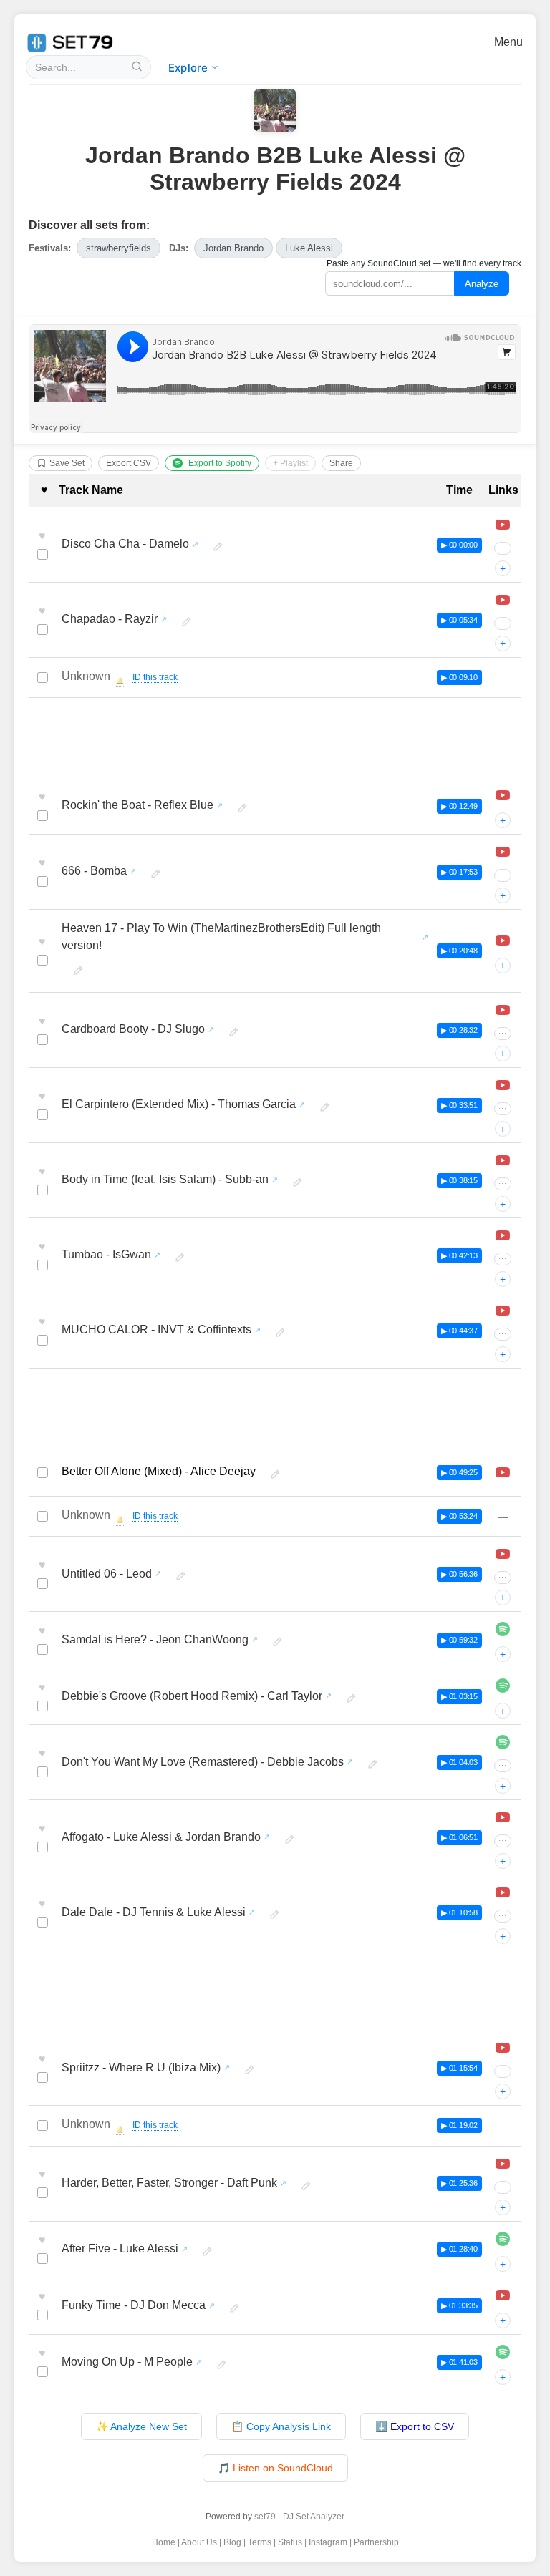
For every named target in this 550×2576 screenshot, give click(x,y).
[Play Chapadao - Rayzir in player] (503, 600)
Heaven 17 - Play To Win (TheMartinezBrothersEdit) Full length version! (221, 937)
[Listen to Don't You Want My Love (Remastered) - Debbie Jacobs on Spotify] (503, 1742)
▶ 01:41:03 (459, 2362)
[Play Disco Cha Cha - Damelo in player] (503, 525)
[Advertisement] (275, 742)
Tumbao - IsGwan (106, 1254)
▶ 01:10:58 (459, 1912)
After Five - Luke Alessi (120, 2249)
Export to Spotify (220, 463)
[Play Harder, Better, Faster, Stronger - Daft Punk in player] (503, 2164)
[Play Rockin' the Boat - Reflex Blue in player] (503, 795)
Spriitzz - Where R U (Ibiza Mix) (141, 2067)
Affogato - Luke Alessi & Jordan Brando (161, 1837)
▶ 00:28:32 (459, 1030)
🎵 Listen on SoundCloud (275, 2468)
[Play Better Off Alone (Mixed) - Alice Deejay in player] (503, 1472)
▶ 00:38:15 (459, 1180)
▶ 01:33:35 (459, 2305)
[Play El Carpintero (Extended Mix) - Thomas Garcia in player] (503, 1085)
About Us (199, 2542)
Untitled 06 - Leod (107, 1574)
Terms (260, 2542)
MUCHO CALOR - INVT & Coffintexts (156, 1330)
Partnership (376, 2542)
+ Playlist (290, 463)
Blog (232, 2542)
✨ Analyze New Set (141, 2426)
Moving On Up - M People (127, 2362)
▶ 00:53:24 (459, 1516)
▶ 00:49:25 (459, 1472)
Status (290, 2542)
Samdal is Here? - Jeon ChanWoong (155, 1639)
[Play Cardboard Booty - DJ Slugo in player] (503, 1010)
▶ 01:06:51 (459, 1837)
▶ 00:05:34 (459, 620)
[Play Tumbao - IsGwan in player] (503, 1235)
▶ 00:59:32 (459, 1640)
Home (164, 2542)
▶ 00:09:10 (459, 677)
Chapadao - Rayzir (110, 619)
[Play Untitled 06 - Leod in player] (503, 1554)
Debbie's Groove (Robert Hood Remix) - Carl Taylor (192, 1696)
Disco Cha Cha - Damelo (125, 544)
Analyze (482, 284)
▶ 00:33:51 (459, 1105)
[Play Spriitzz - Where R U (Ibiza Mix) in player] (503, 2048)
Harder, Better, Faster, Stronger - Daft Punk (169, 2183)
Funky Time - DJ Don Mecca (134, 2305)
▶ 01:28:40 (459, 2249)
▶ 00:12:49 (459, 806)
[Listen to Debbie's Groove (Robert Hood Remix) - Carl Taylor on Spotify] (503, 1686)
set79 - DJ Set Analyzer (299, 2517)
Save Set (67, 463)
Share (341, 463)
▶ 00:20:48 (459, 951)
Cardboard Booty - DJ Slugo (133, 1029)
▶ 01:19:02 (459, 2125)
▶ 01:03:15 (459, 1696)
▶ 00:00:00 (459, 545)
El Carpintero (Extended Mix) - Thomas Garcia (179, 1104)
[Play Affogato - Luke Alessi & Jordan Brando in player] (503, 1817)
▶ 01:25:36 (459, 2183)
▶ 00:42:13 (459, 1255)
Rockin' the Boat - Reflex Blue (137, 805)
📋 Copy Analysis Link (281, 2426)
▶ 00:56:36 (459, 1574)
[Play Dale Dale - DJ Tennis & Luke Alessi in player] (503, 1892)
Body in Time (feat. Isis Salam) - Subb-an (165, 1179)
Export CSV (129, 463)
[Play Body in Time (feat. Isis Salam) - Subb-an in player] (503, 1160)
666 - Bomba (94, 871)
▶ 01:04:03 (459, 1762)
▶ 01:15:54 (459, 2068)
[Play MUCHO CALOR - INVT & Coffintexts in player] (503, 1311)
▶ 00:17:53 (459, 872)
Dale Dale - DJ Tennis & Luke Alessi (154, 1912)
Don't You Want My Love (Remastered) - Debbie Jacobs (203, 1762)
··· (503, 548)
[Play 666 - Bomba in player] (503, 852)
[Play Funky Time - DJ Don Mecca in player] (503, 2295)
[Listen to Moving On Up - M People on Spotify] (503, 2352)
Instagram (328, 2542)
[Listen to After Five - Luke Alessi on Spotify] (503, 2239)
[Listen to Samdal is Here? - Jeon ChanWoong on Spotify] (503, 1629)
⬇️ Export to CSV (415, 2426)
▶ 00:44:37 (459, 1331)
